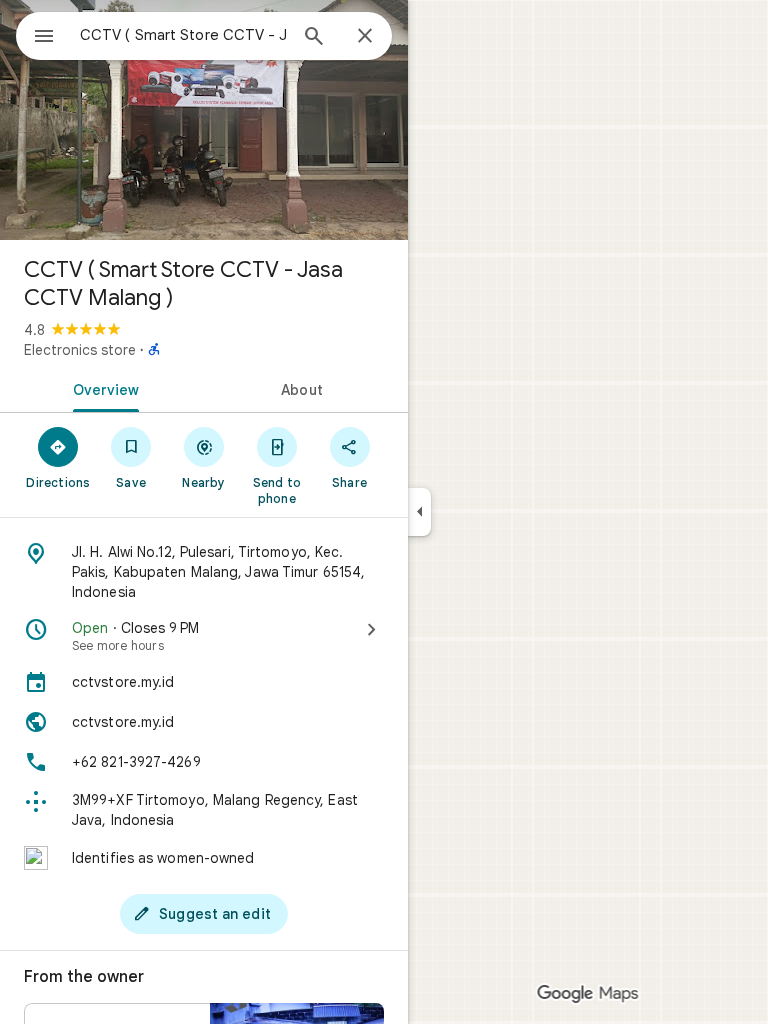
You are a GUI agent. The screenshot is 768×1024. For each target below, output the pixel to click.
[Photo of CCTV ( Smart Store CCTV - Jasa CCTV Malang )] (204, 120)
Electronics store (80, 350)
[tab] (102, 388)
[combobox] (183, 35)
